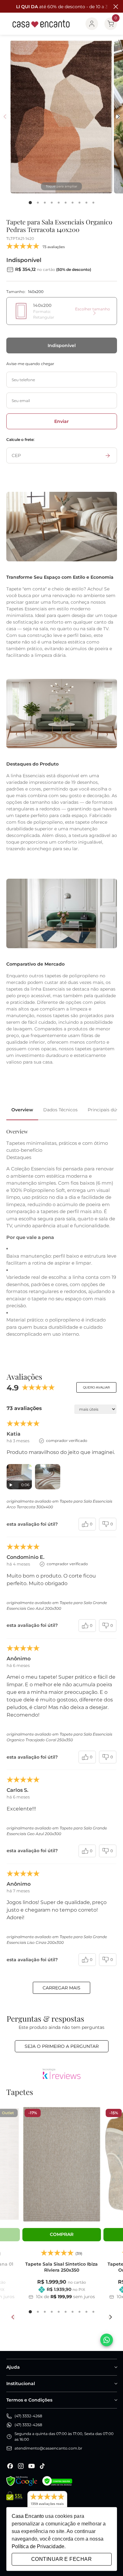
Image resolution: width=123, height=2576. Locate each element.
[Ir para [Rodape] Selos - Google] (22, 2481)
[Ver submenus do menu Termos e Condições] (115, 2400)
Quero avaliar (96, 1387)
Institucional (21, 2384)
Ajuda (13, 2367)
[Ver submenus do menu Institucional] (115, 2384)
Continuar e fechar (61, 2559)
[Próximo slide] (110, 2317)
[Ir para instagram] (21, 2466)
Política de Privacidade (38, 2546)
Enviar (61, 421)
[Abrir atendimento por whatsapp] (107, 2340)
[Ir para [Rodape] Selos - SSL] (14, 2502)
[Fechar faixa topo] (115, 7)
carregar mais (61, 1988)
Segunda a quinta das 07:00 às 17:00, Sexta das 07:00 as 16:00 (64, 2436)
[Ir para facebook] (10, 2466)
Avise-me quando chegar (30, 364)
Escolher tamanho (93, 309)
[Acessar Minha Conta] (92, 24)
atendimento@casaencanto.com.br (48, 2448)
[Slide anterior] (13, 2317)
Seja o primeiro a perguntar (62, 2046)
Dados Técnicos (60, 1110)
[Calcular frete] (108, 455)
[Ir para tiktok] (42, 2466)
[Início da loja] (41, 24)
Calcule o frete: (20, 440)
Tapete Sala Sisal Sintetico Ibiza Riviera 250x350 (61, 2267)
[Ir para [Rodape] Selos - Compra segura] (57, 2481)
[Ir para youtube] (32, 2466)
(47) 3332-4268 (28, 2416)
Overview (22, 1110)
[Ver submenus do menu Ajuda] (115, 2367)
